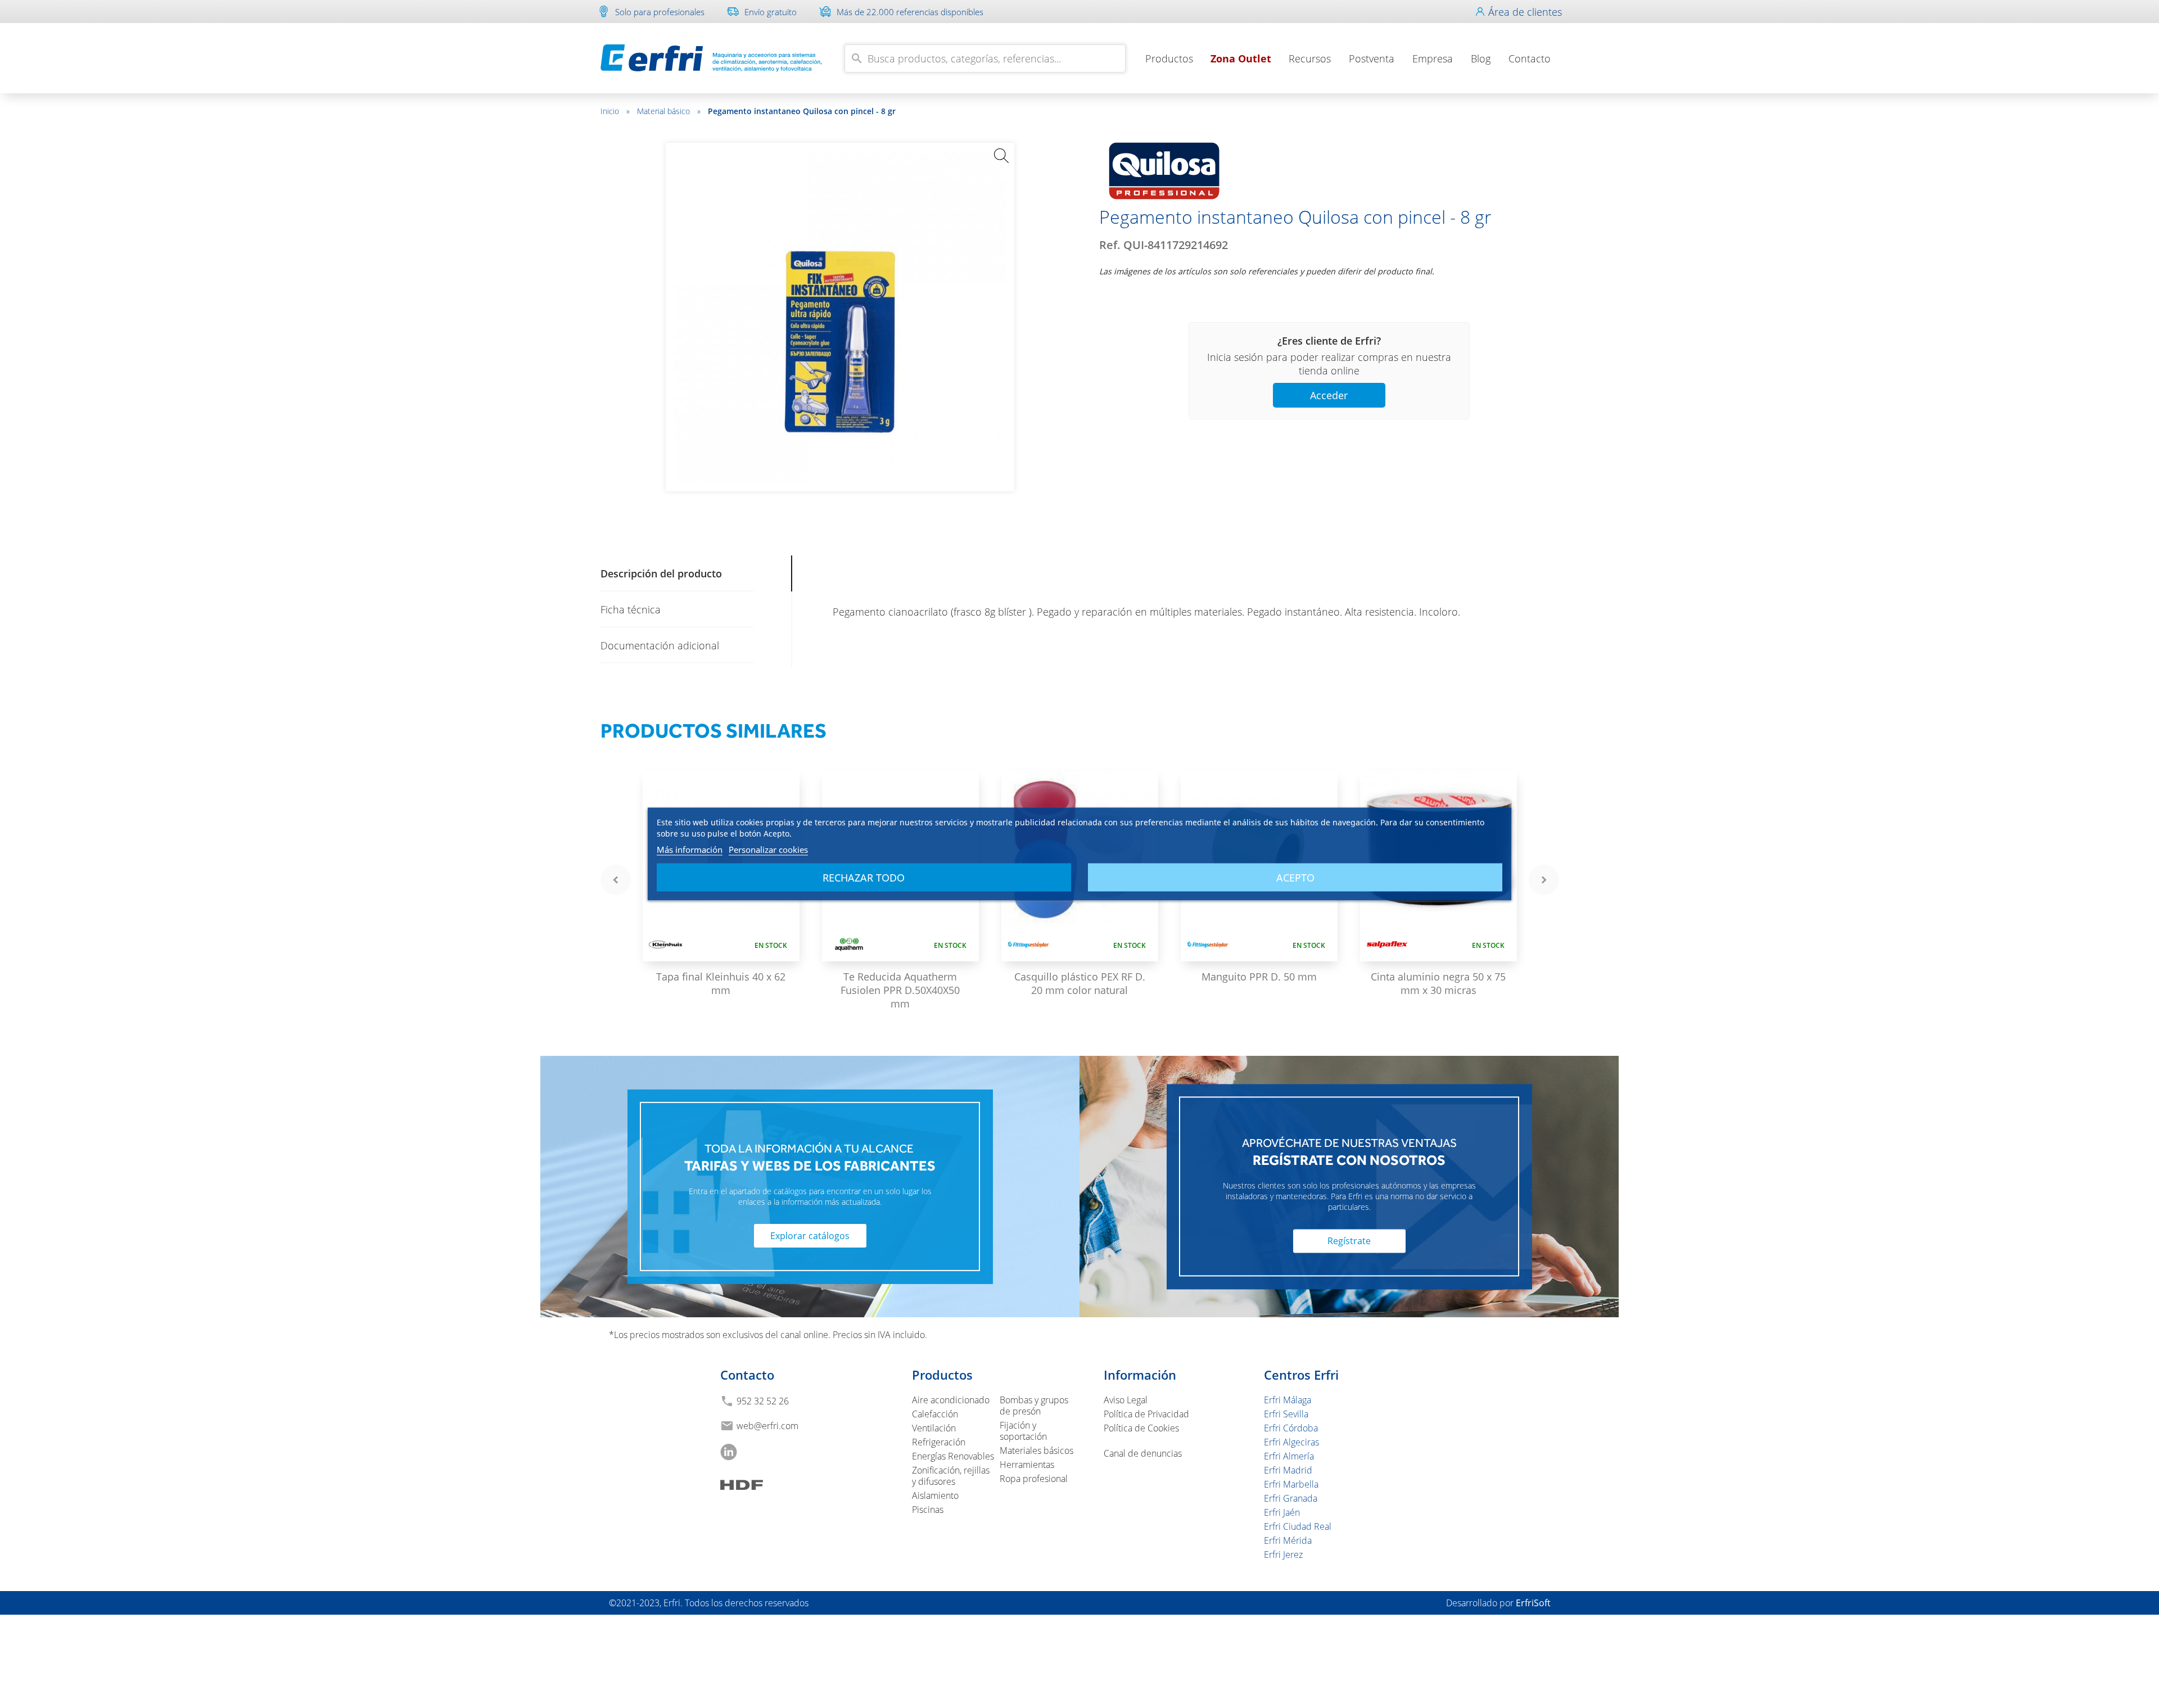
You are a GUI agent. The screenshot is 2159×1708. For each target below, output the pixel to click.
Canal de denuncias (1143, 1453)
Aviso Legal (1126, 1400)
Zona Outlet (1241, 58)
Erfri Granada (1291, 1498)
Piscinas (928, 1510)
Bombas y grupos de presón (1034, 1406)
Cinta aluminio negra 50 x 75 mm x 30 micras (1438, 983)
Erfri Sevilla (1286, 1414)
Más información (690, 850)
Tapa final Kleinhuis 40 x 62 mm (721, 983)
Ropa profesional (1034, 1479)
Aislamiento (935, 1495)
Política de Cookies (1141, 1428)
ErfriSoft (1533, 1603)
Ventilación (934, 1428)
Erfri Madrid (1288, 1470)
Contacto (1530, 58)
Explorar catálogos (810, 1236)
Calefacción (935, 1414)
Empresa (1433, 58)
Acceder (1329, 395)
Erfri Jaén (1282, 1512)
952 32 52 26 (763, 1401)
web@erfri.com (767, 1426)
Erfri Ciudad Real (1298, 1526)
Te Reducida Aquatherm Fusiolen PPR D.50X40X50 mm (900, 990)
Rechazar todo (864, 878)
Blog (1481, 58)
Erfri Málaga (1288, 1400)
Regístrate (1349, 1241)
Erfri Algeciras (1291, 1442)
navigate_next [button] (1544, 880)
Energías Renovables (953, 1456)
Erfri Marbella (1291, 1484)
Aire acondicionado (951, 1400)
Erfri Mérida (1288, 1540)
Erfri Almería (1289, 1456)
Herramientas (1027, 1465)
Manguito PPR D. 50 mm (1259, 977)
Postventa (1372, 58)
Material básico (669, 111)
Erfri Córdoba (1291, 1428)
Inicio (615, 111)
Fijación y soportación (1023, 1431)
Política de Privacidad (1146, 1414)
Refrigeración (939, 1442)
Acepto (1295, 878)
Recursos (1310, 58)
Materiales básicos (1036, 1451)
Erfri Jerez (1283, 1555)
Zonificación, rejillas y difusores (951, 1476)
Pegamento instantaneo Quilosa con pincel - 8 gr (802, 111)
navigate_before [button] (616, 880)
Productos (1169, 58)
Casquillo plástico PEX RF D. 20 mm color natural (1080, 983)
